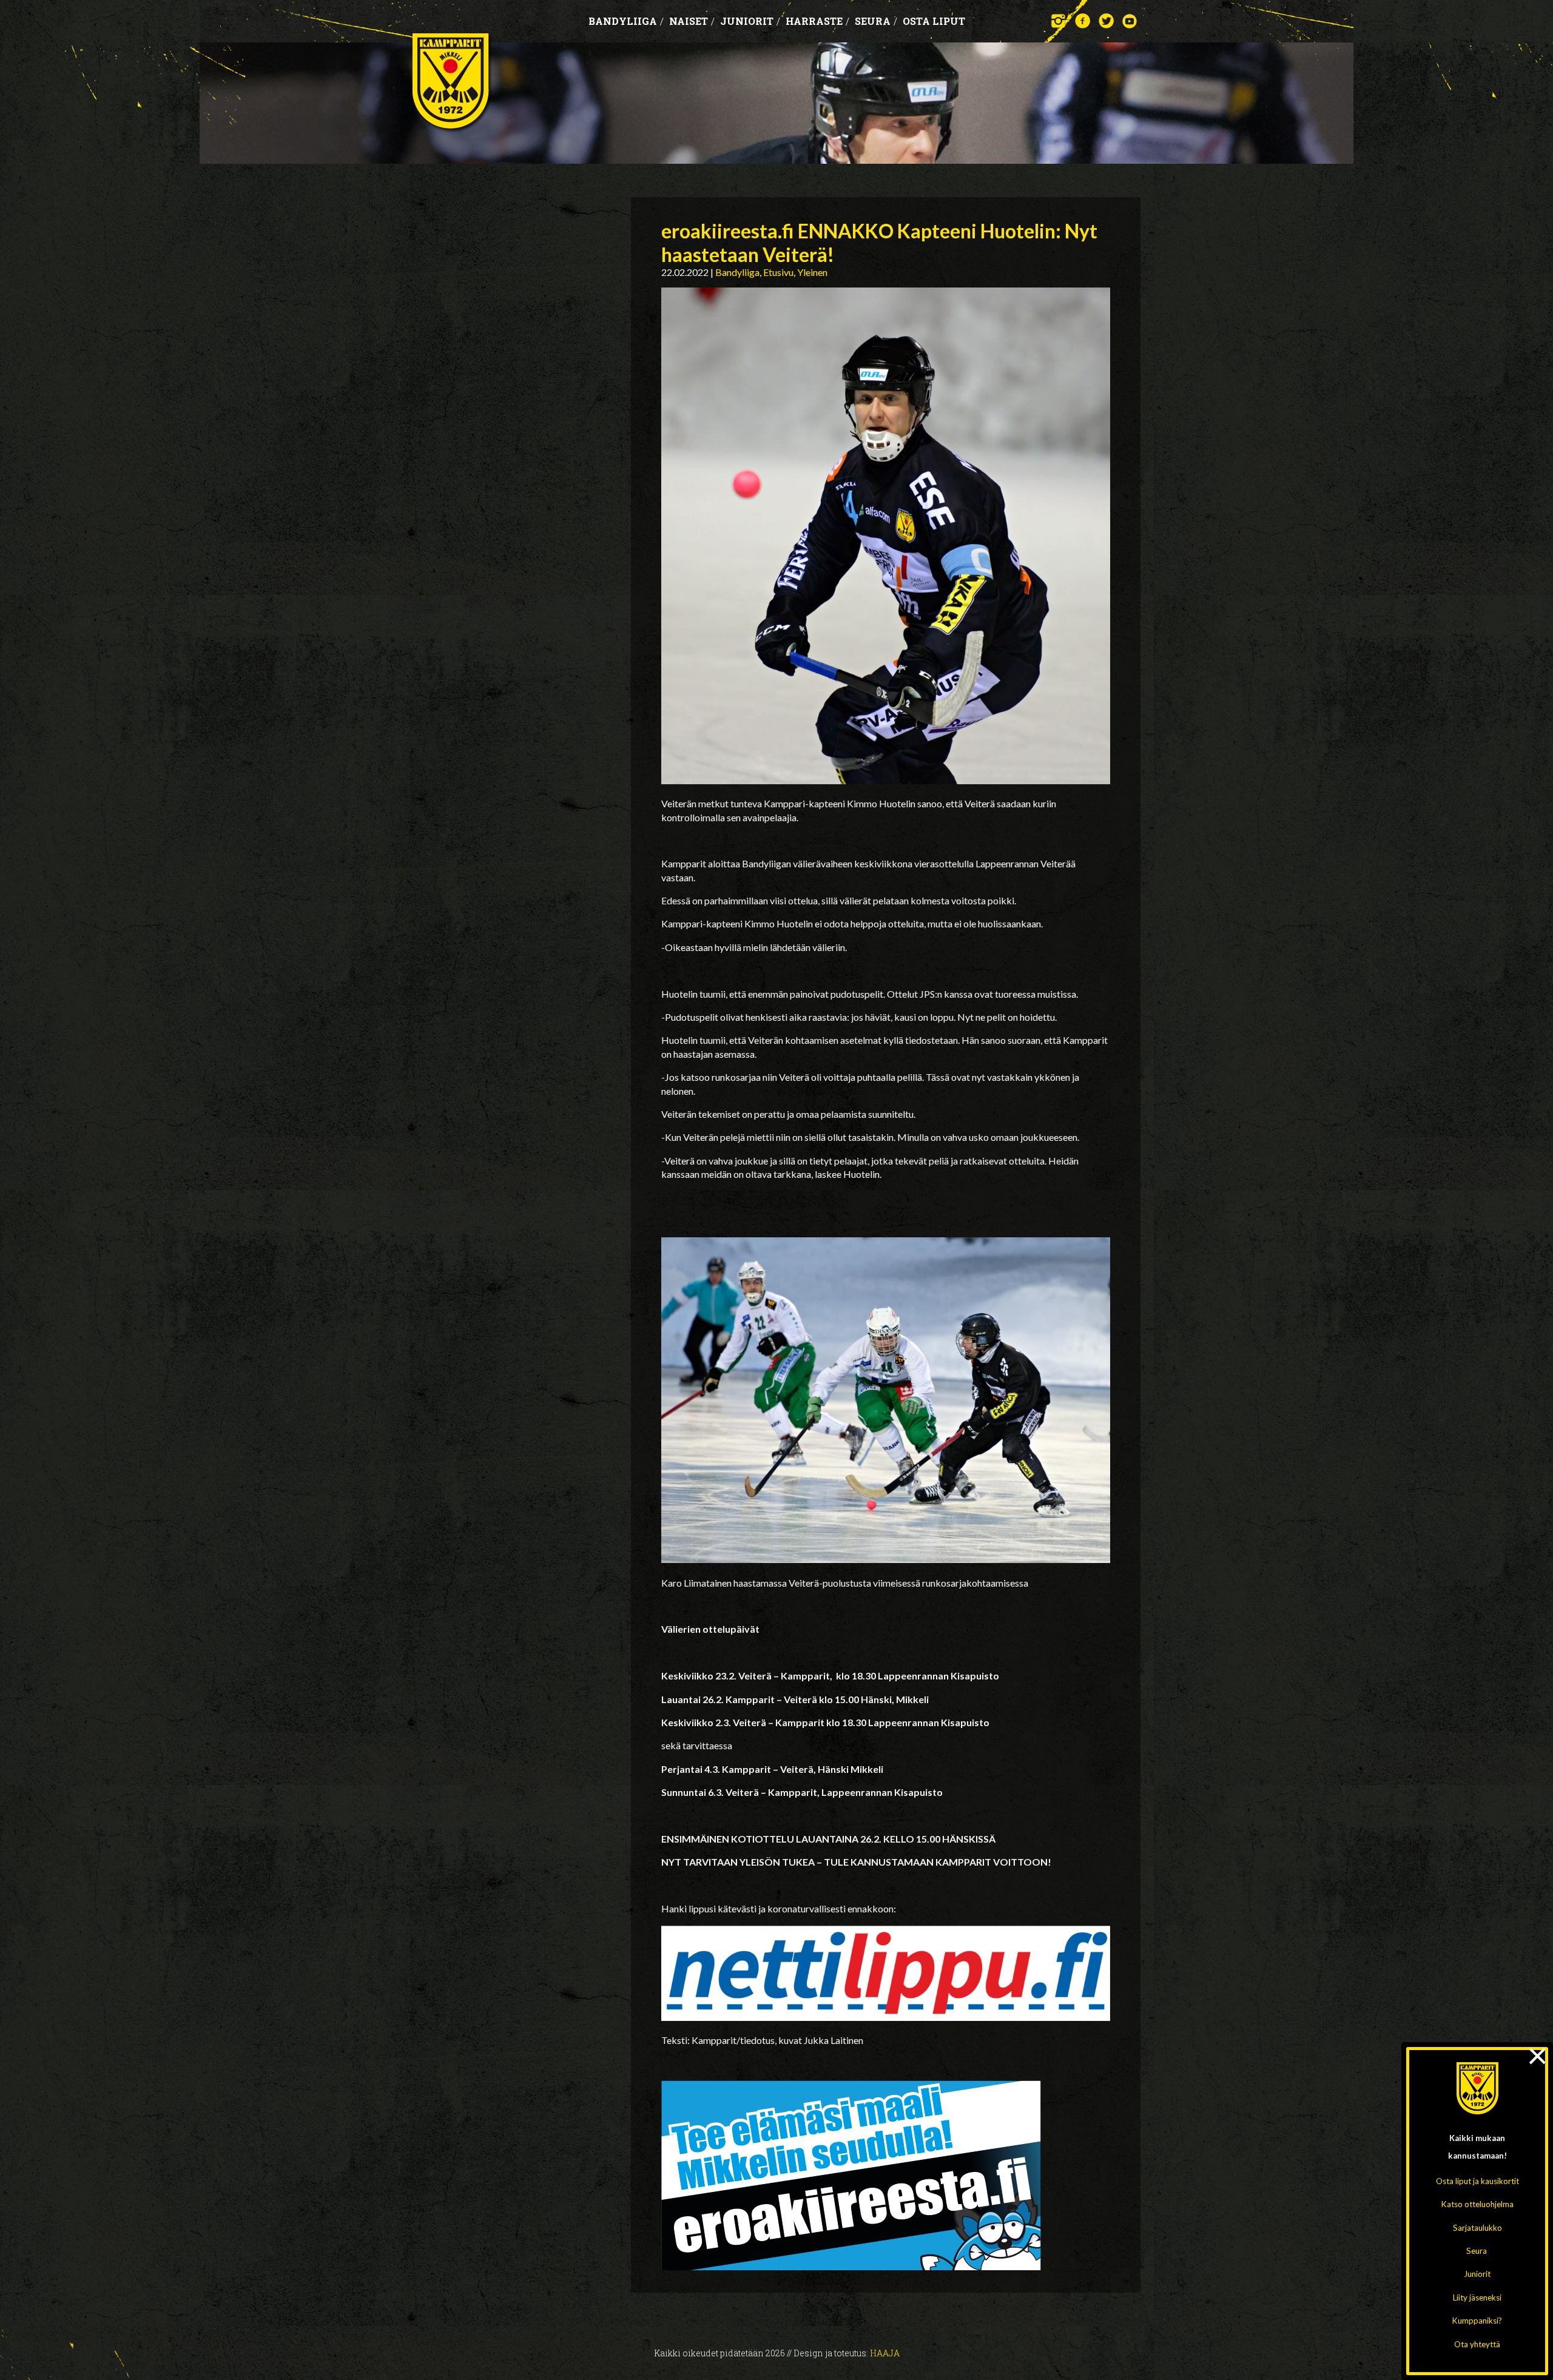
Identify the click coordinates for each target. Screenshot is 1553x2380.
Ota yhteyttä (1477, 2344)
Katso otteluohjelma (1477, 2204)
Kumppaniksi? (1477, 2321)
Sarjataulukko (1477, 2228)
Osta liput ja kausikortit (1477, 2181)
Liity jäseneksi (1477, 2298)
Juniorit (1477, 2274)
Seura (1477, 2251)
